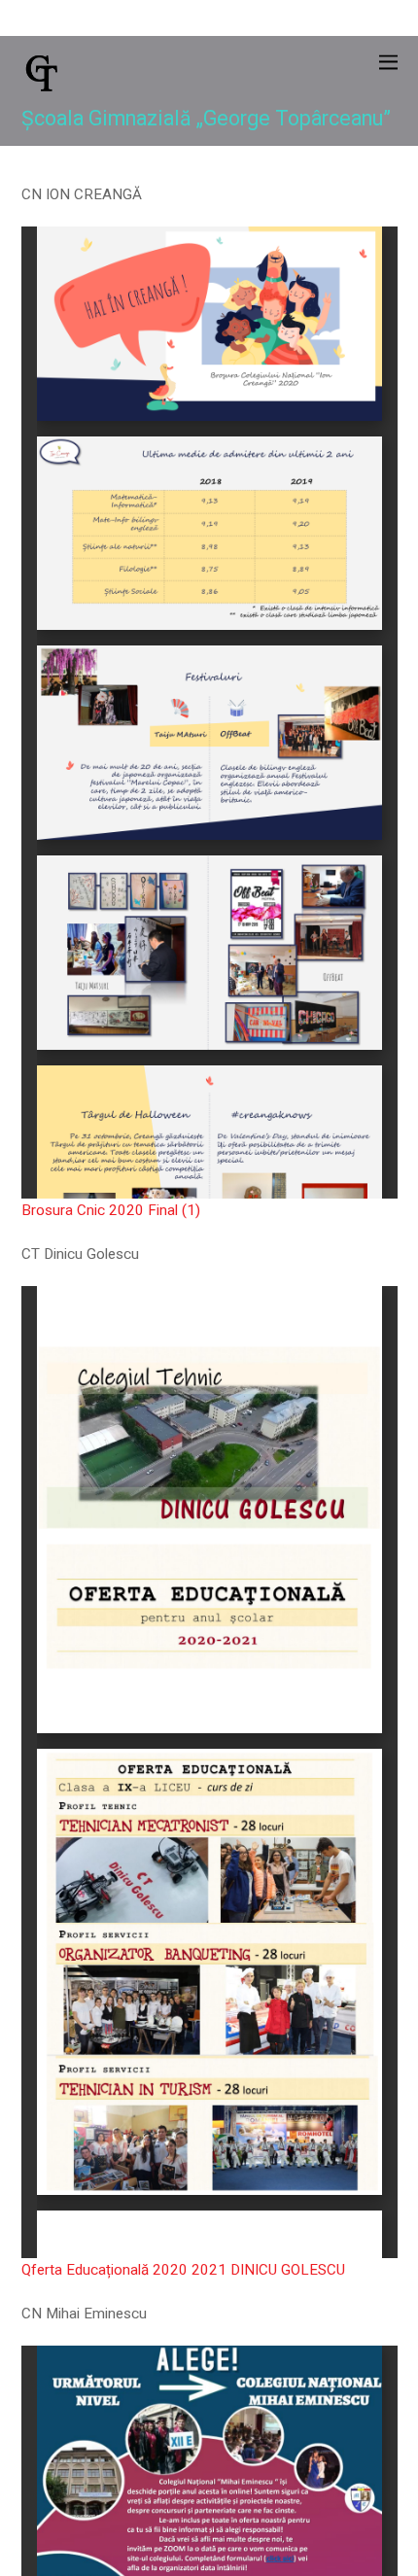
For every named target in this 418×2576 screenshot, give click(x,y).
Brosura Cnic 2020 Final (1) (111, 1210)
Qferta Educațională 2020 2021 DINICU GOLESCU (183, 2270)
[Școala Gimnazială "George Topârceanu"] (41, 87)
